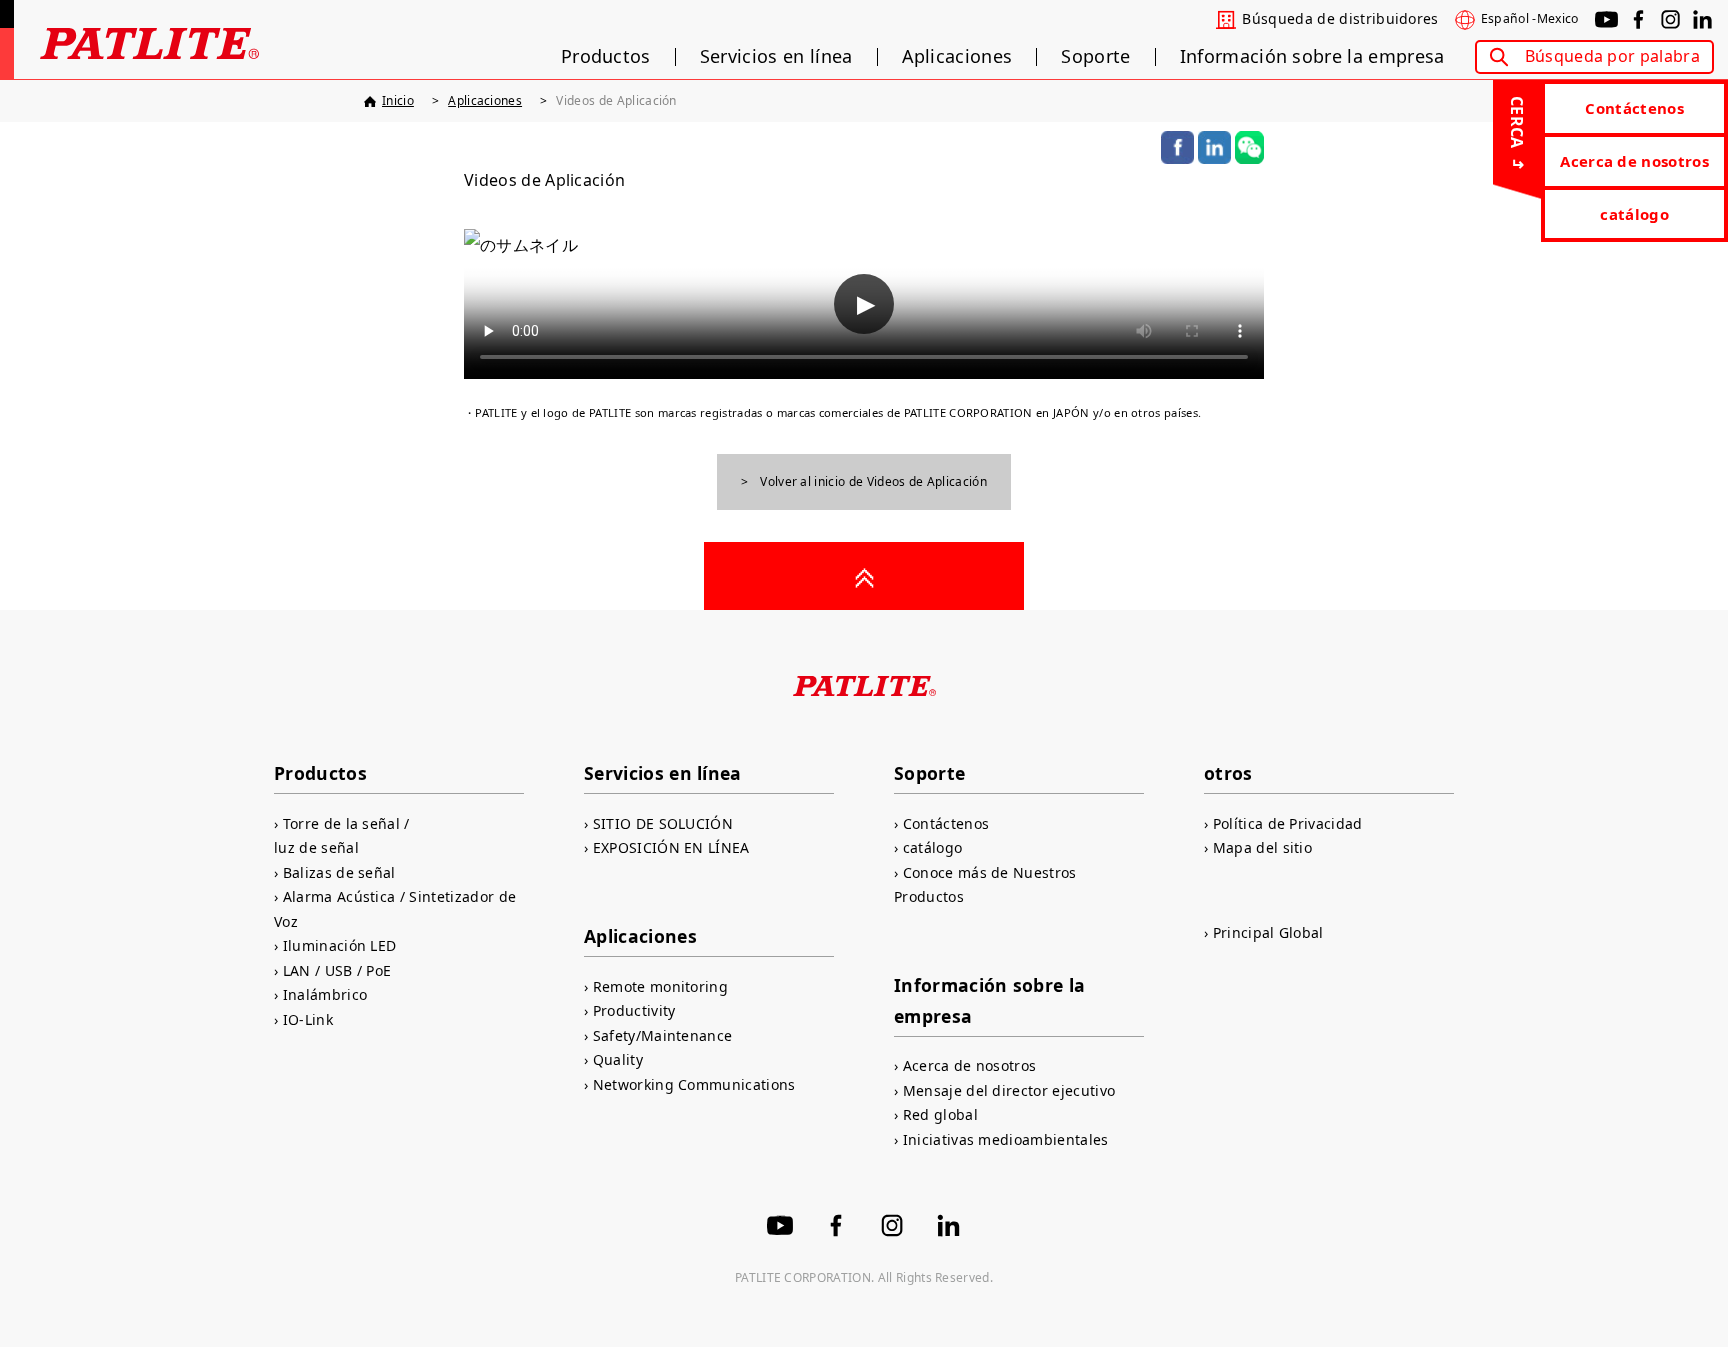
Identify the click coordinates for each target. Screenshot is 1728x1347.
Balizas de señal (339, 872)
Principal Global (1268, 932)
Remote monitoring (660, 986)
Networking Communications (694, 1084)
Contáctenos (1634, 108)
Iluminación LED (339, 945)
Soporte (1095, 57)
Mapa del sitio (1262, 847)
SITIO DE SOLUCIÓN (663, 823)
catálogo (1634, 214)
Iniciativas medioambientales (1006, 1139)
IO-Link (308, 1019)
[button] (864, 304)
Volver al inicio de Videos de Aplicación (873, 481)
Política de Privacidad (1288, 823)
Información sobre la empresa (1312, 57)
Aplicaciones (957, 57)
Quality (618, 1059)
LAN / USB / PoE (337, 970)
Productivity (634, 1010)
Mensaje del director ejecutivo (1009, 1090)
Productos (606, 57)
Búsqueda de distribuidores (1340, 19)
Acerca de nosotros (1634, 161)
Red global (940, 1114)
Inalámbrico (325, 994)
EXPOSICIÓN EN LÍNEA (671, 847)
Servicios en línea (776, 57)
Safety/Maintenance (662, 1035)
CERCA (1517, 122)
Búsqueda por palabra (1612, 56)
